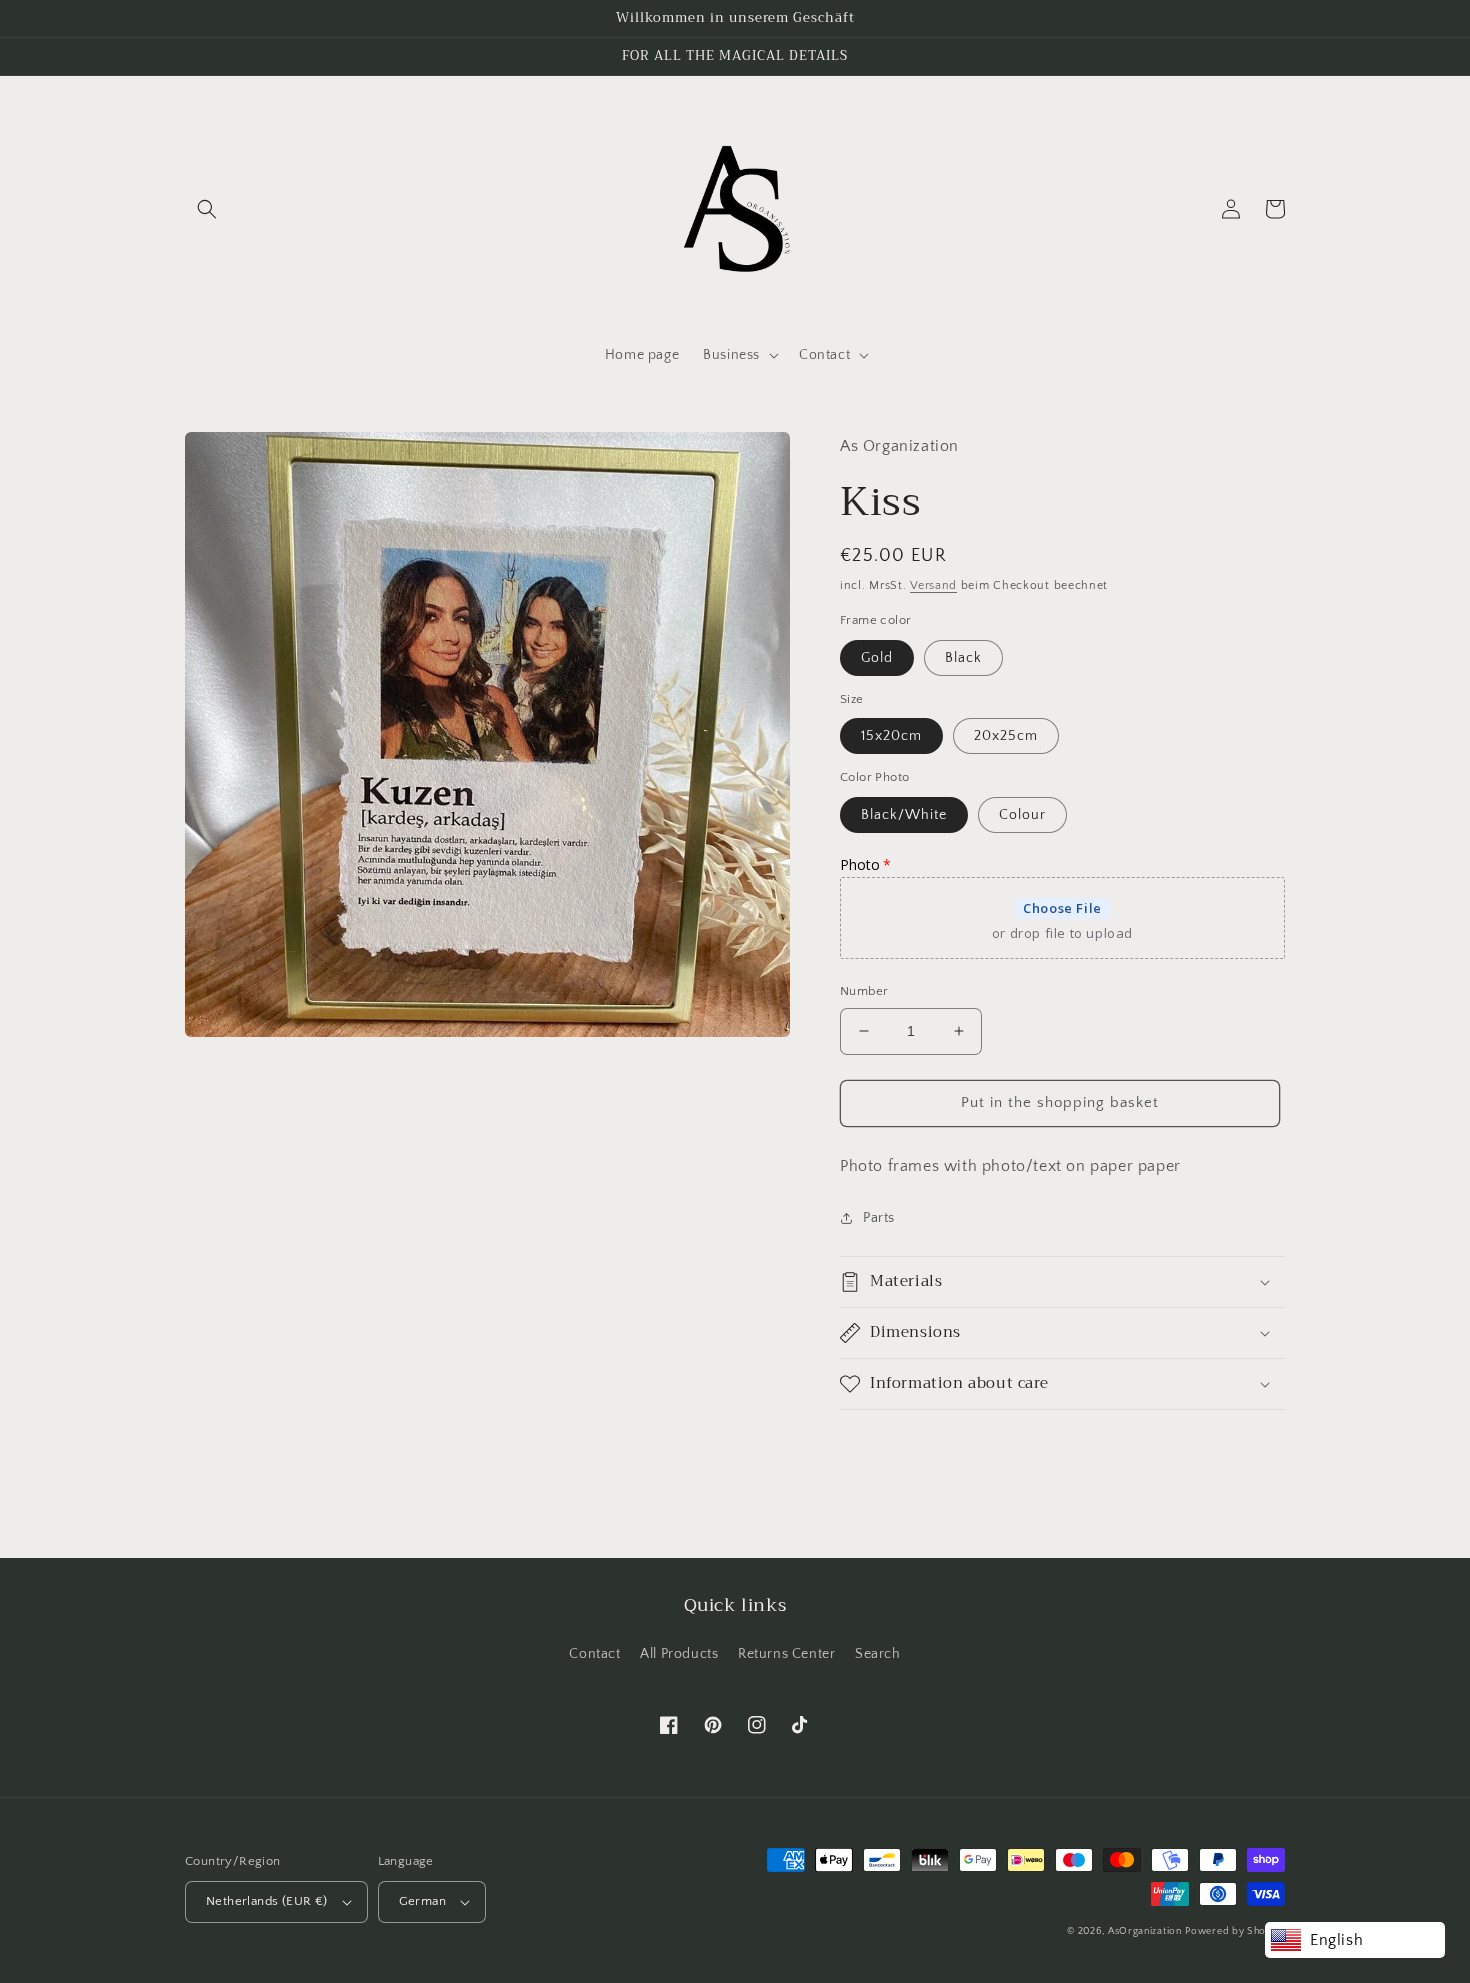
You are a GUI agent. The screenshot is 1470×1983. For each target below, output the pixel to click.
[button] (207, 209)
